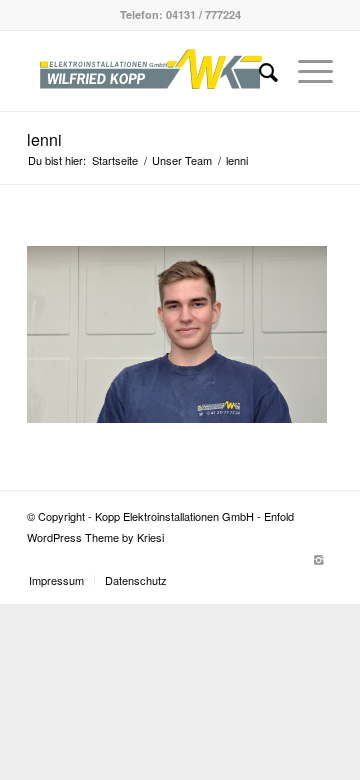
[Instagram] (318, 559)
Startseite (115, 160)
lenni (44, 139)
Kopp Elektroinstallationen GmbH (174, 516)
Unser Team (182, 160)
